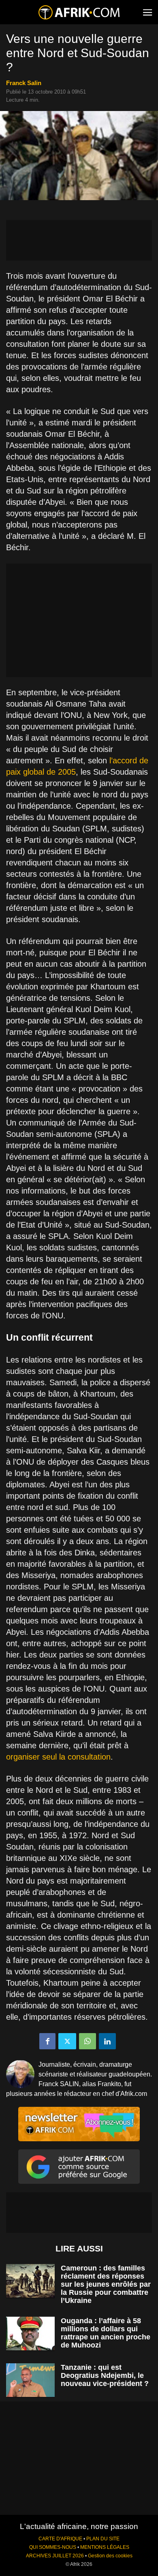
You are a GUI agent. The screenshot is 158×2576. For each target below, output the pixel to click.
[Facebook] (47, 2041)
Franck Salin (24, 83)
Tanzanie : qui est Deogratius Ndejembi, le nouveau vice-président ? (105, 2375)
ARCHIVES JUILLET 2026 (55, 2556)
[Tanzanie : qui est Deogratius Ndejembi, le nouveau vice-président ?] (30, 2380)
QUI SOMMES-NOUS (53, 2547)
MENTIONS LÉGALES (105, 2547)
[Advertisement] (79, 240)
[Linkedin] (107, 2041)
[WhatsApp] (88, 2041)
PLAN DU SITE (103, 2539)
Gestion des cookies (110, 2556)
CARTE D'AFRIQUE (60, 2539)
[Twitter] (67, 2041)
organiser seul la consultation (58, 1757)
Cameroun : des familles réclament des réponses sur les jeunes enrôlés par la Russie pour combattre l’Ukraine (106, 2284)
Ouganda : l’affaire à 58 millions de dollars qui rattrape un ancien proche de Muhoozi (106, 2333)
